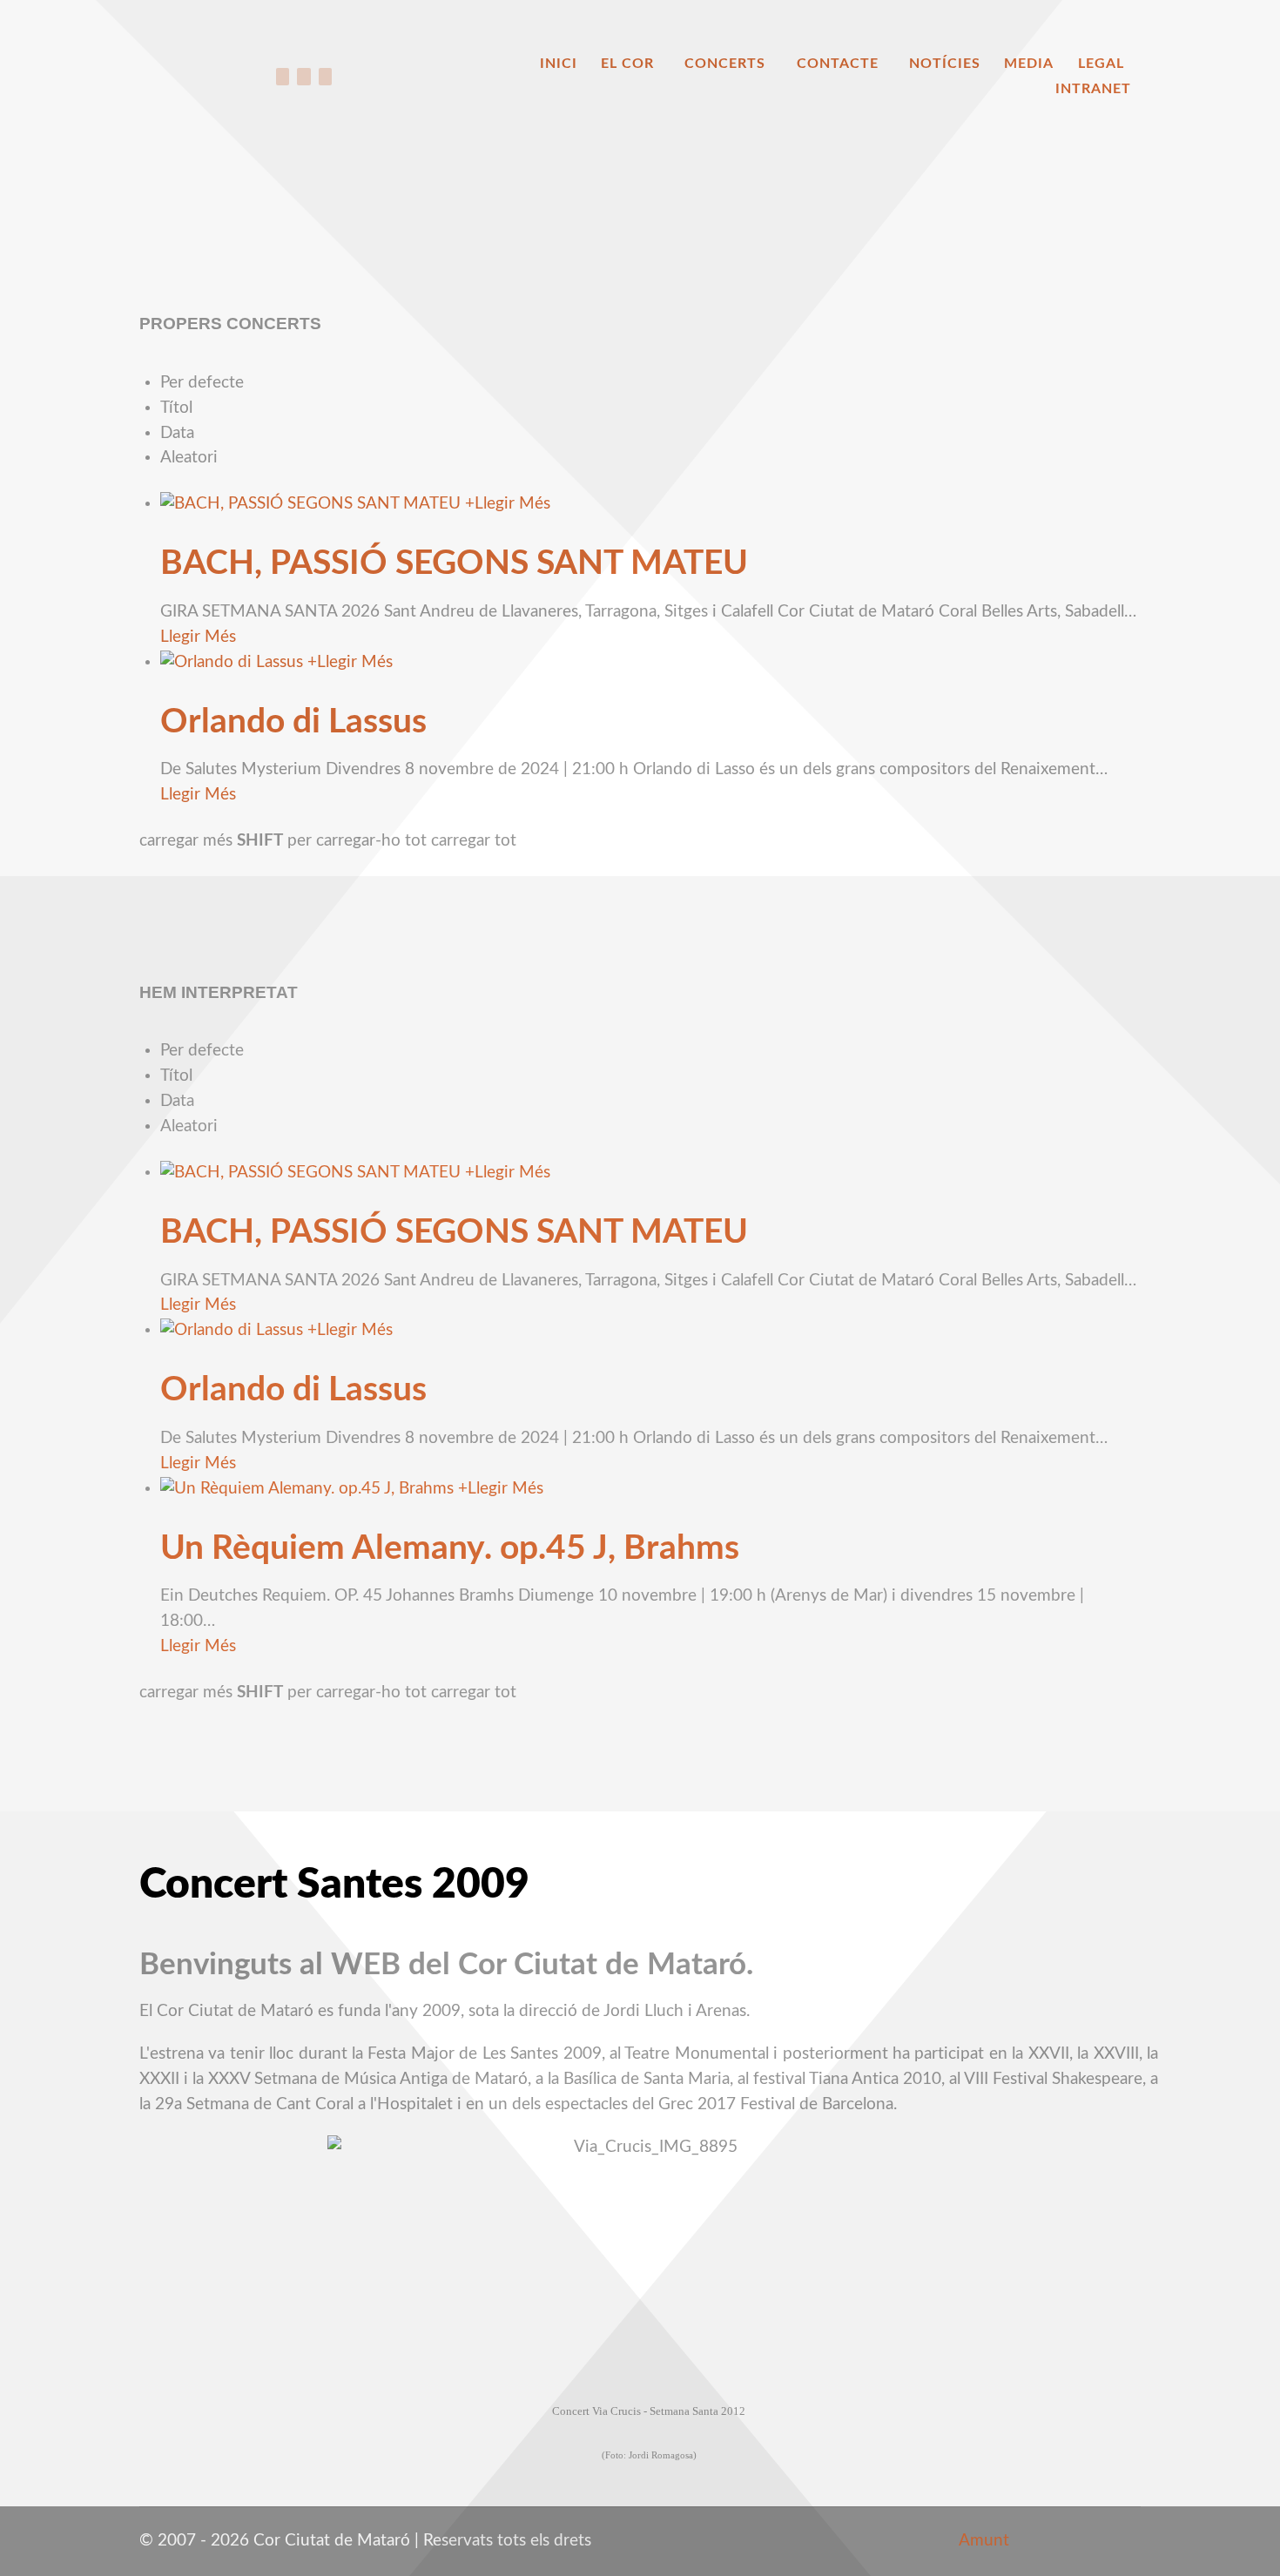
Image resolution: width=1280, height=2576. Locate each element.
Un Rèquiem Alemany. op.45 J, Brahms (450, 1548)
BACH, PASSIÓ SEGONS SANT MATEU (454, 563)
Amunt (982, 2541)
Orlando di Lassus (293, 722)
